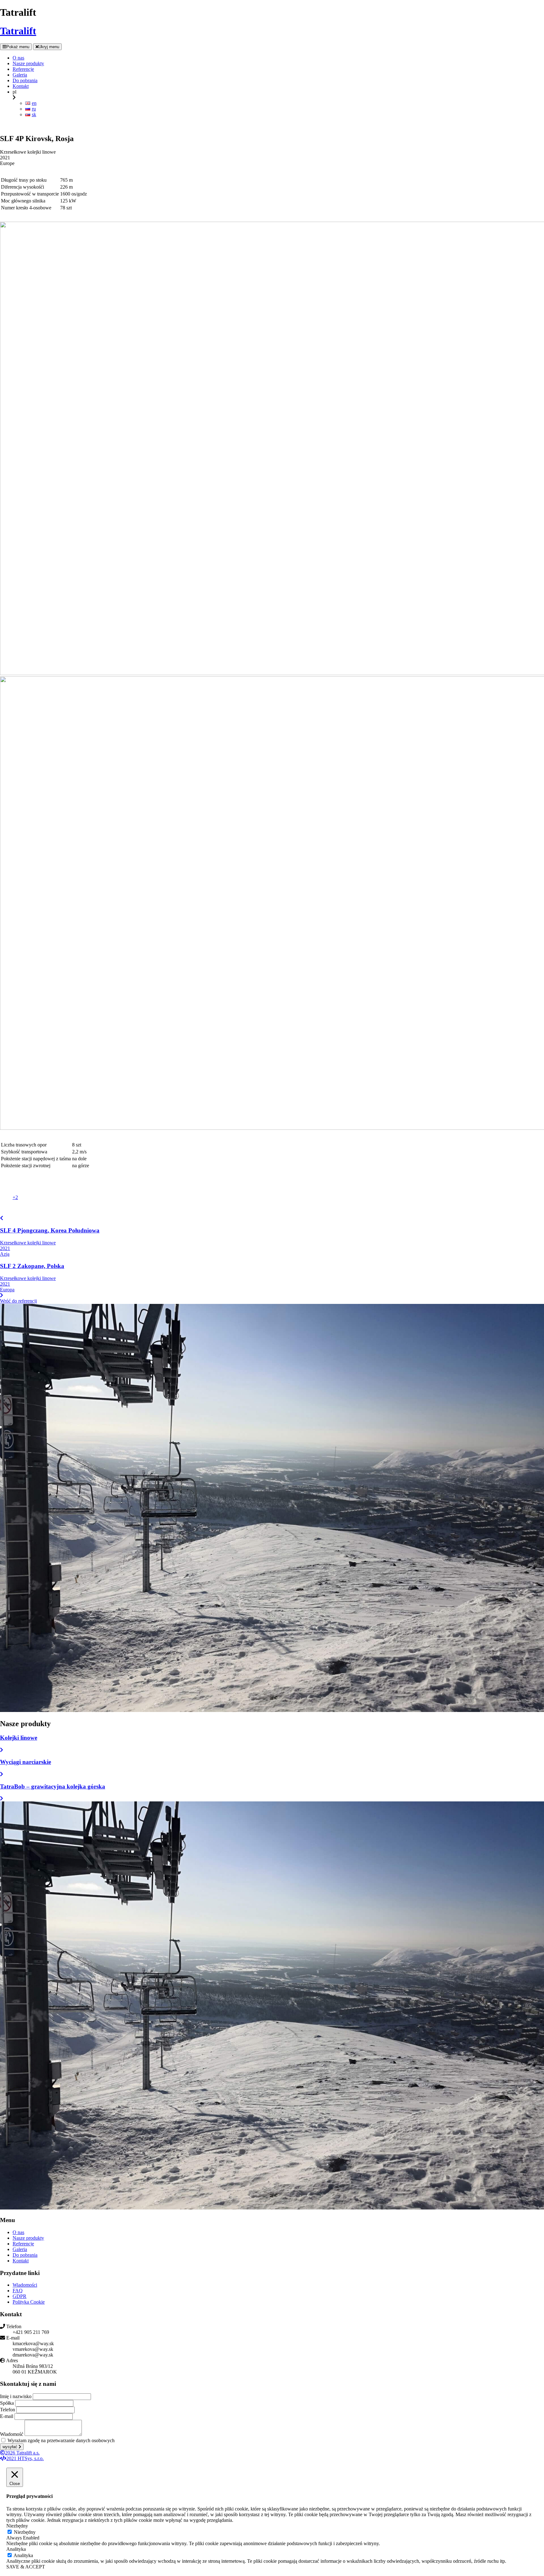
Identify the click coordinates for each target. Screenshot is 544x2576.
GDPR (20, 2296)
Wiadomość (12, 2434)
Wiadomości (25, 2285)
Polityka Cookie (29, 2302)
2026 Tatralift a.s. (22, 2453)
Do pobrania (25, 2255)
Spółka (7, 2403)
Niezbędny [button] (17, 2526)
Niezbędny (25, 2532)
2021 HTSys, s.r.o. (25, 2458)
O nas (18, 2232)
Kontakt (21, 2261)
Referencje (23, 2244)
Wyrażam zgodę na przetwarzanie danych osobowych (61, 2440)
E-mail (7, 2416)
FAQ (18, 2291)
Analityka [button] (16, 2549)
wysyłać (11, 2447)
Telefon (8, 2410)
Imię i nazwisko (16, 2396)
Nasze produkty (28, 2238)
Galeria (20, 2249)
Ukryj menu (49, 47)
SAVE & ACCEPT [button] (26, 2567)
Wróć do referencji (18, 1301)
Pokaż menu (18, 47)
